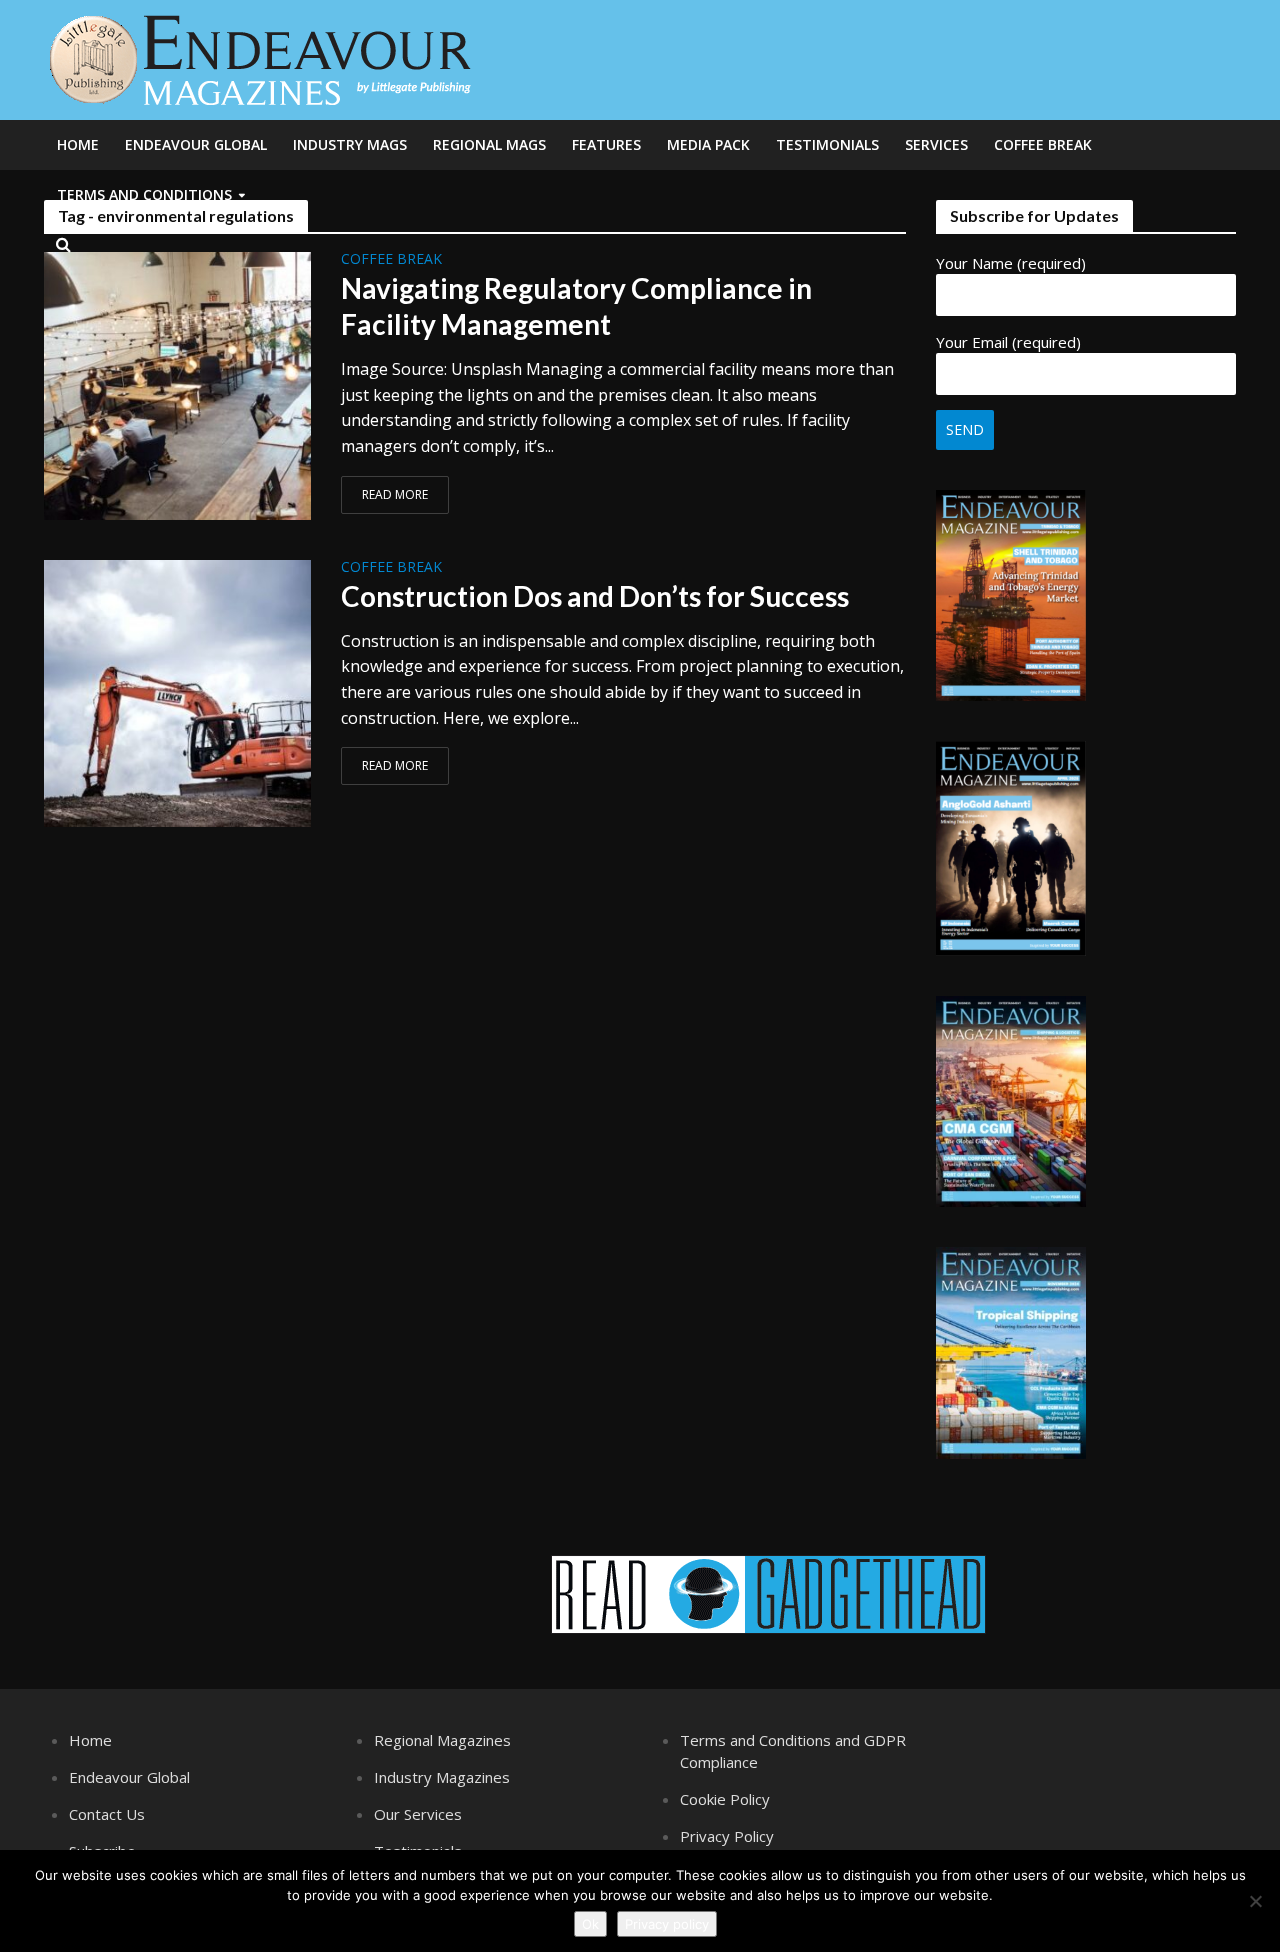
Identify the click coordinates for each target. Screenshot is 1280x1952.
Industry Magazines (442, 1777)
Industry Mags (350, 144)
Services (936, 144)
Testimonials (827, 144)
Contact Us (107, 1814)
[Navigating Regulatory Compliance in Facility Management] (178, 384)
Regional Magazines (442, 1740)
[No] (1255, 1901)
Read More (395, 494)
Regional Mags (489, 144)
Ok (590, 1924)
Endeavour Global (196, 144)
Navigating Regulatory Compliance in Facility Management (576, 306)
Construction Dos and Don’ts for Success (595, 596)
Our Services (418, 1814)
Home (78, 144)
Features (606, 144)
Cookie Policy (725, 1799)
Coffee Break (1043, 144)
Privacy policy (667, 1924)
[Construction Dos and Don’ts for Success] (178, 692)
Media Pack (708, 144)
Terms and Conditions (144, 194)
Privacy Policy (727, 1836)
